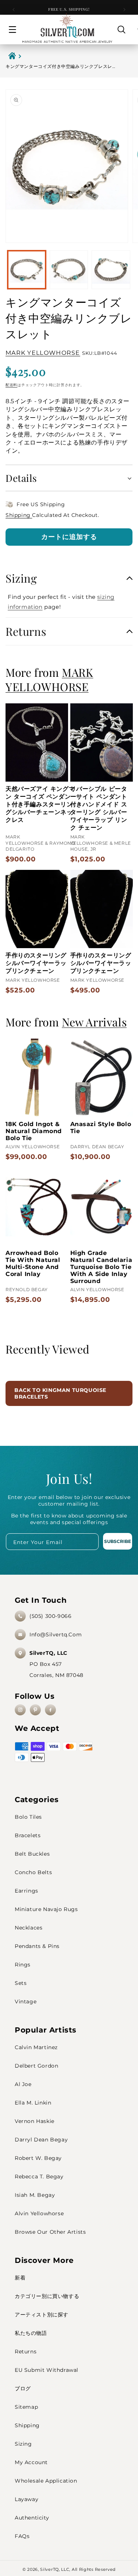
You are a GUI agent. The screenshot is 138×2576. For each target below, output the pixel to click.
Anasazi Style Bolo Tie (101, 1128)
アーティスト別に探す (42, 2315)
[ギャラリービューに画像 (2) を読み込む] (69, 270)
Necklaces (29, 1928)
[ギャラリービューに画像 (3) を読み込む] (111, 270)
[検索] (121, 30)
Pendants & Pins (37, 1946)
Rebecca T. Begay (39, 2177)
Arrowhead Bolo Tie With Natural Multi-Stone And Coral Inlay (33, 1263)
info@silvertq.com (56, 1635)
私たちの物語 (31, 2333)
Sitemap (26, 2407)
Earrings (26, 1891)
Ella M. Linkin (33, 2103)
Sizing (23, 2444)
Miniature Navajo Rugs (46, 1909)
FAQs (22, 2536)
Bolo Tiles (28, 1817)
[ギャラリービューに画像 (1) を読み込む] (27, 270)
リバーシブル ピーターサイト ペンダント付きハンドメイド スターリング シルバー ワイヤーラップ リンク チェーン (99, 808)
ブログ (23, 2388)
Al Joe (23, 2084)
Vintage (26, 2002)
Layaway (26, 2499)
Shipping (19, 515)
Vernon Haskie (35, 2121)
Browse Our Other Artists (50, 2232)
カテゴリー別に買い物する (47, 2296)
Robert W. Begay (38, 2158)
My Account (31, 2462)
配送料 (11, 385)
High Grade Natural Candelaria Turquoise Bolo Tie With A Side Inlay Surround (101, 1267)
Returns (26, 2352)
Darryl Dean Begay (41, 2140)
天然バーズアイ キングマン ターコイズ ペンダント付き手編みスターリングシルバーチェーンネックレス (40, 804)
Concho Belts (33, 1872)
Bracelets (28, 1835)
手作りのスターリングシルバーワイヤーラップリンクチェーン (36, 963)
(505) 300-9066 (50, 1616)
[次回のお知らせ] (124, 10)
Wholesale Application (46, 2481)
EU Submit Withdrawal (47, 2370)
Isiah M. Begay (35, 2195)
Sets (21, 1983)
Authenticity (32, 2518)
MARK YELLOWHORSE (43, 353)
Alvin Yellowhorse (39, 2213)
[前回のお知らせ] (14, 10)
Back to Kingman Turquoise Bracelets (60, 1393)
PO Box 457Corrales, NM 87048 (56, 1664)
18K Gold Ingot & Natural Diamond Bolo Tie (34, 1131)
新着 (20, 2278)
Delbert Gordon (36, 2066)
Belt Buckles (32, 1854)
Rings (23, 1965)
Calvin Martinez (36, 2047)
